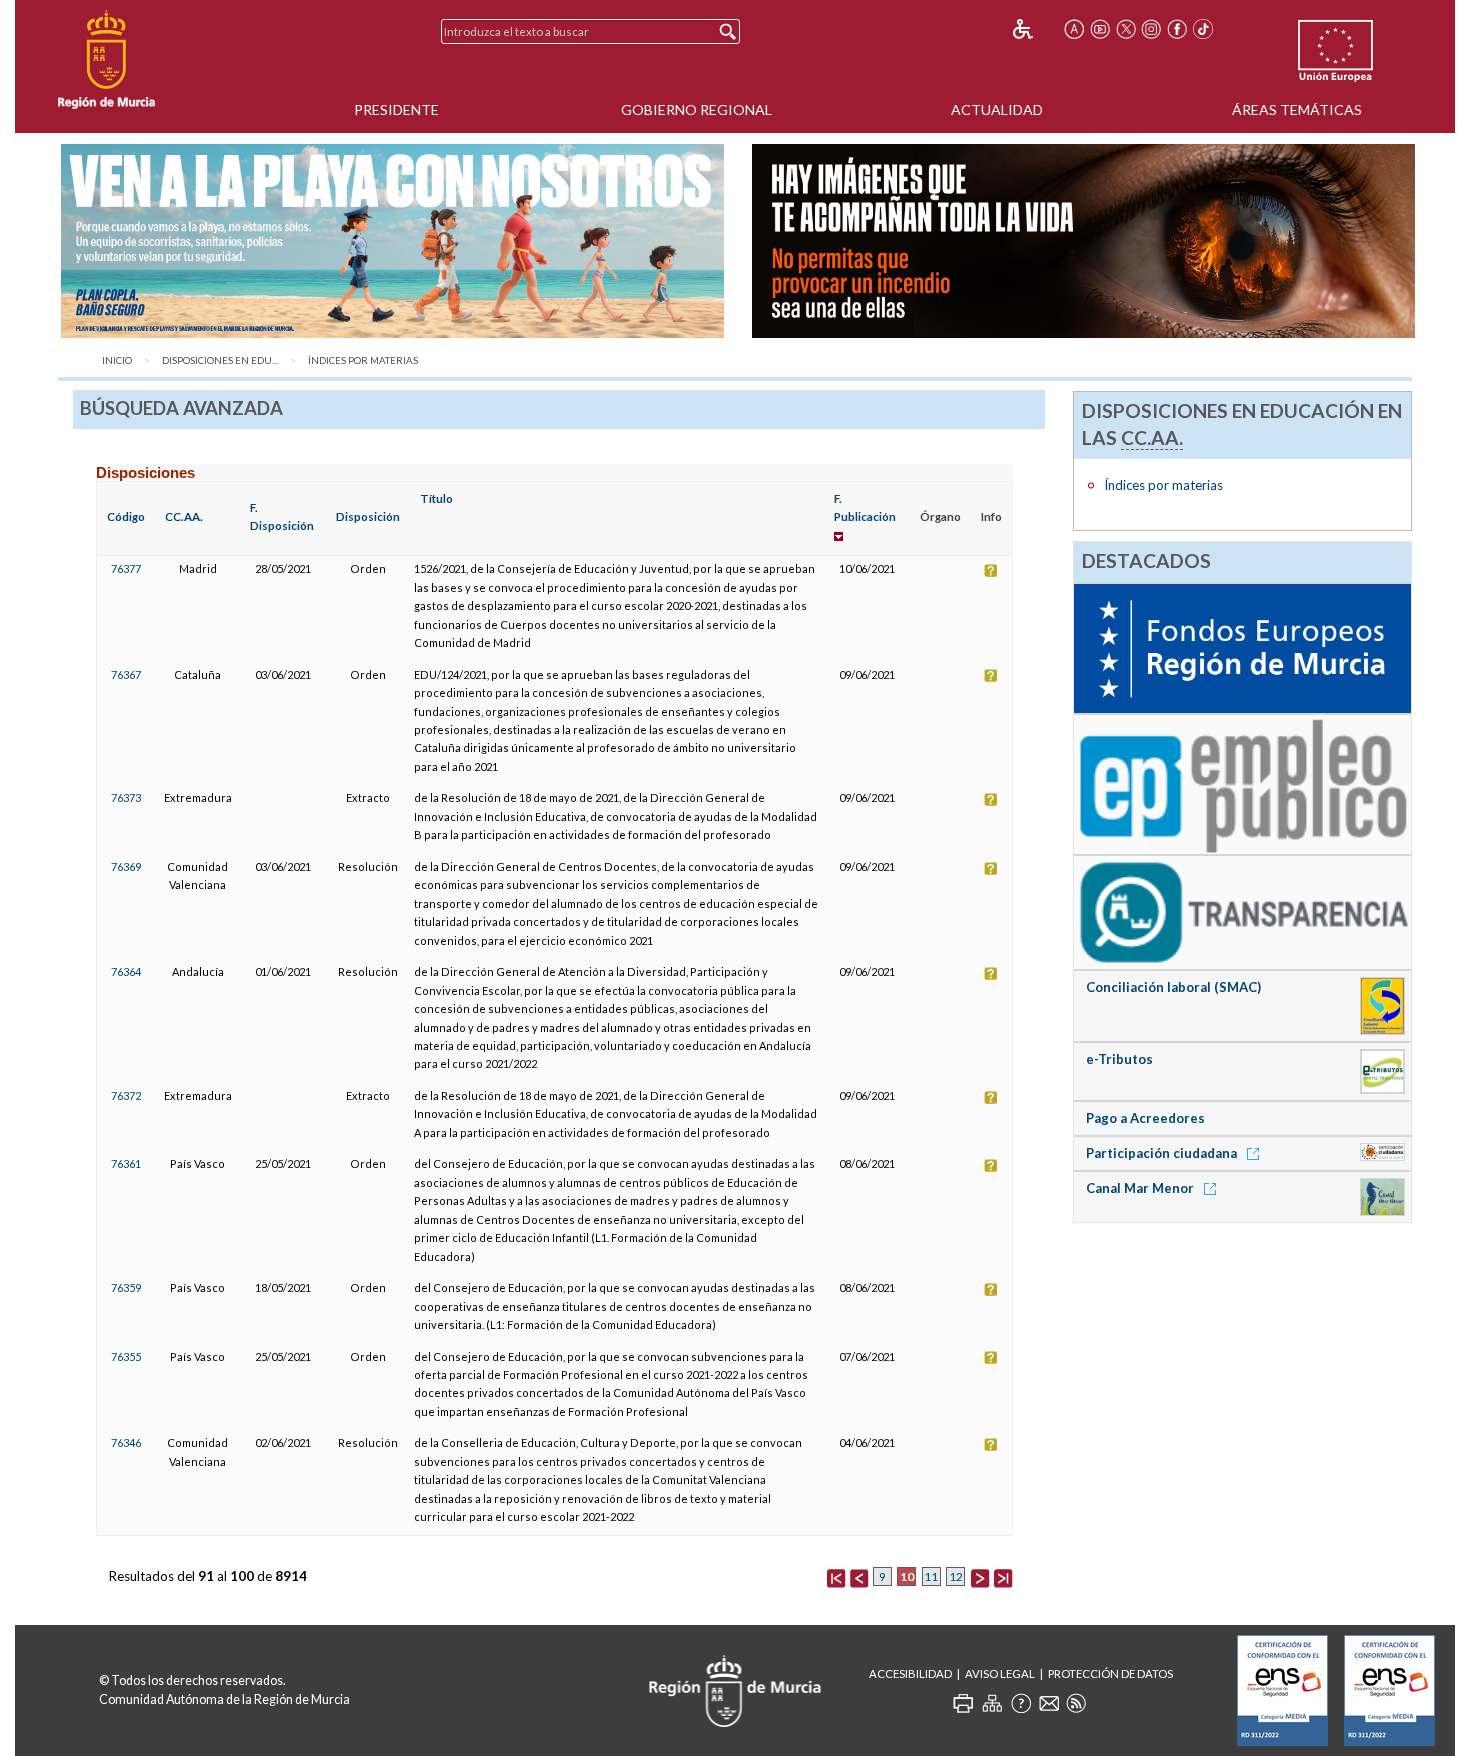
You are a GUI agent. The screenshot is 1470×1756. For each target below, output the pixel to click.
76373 (126, 797)
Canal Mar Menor (1141, 1188)
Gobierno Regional (696, 109)
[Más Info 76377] (991, 568)
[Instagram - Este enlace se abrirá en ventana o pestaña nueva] (1152, 29)
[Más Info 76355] (991, 1356)
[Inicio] (106, 60)
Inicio (117, 360)
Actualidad (997, 109)
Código (126, 516)
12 (956, 1576)
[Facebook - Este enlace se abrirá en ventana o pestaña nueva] (1177, 29)
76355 (126, 1356)
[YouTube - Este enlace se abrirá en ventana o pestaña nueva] (1100, 29)
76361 (126, 1163)
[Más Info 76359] (991, 1287)
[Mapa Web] (992, 1703)
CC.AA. (184, 516)
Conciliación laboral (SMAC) (1173, 987)
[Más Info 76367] (991, 674)
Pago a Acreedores (1145, 1118)
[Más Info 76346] (991, 1442)
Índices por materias (363, 360)
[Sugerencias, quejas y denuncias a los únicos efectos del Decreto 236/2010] (1049, 1703)
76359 (126, 1287)
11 (931, 1576)
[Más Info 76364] (991, 971)
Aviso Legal (1000, 1673)
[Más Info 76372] (991, 1095)
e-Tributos (1119, 1059)
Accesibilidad (910, 1673)
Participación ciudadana (1163, 1153)
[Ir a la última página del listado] (1003, 1576)
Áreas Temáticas (1297, 109)
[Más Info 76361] (991, 1163)
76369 (126, 866)
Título (436, 498)
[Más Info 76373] (991, 797)
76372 (126, 1095)
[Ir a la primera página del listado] (836, 1576)
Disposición (368, 516)
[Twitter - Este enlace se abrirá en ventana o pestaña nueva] (1126, 29)
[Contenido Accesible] (1036, 29)
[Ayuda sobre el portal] (1021, 1703)
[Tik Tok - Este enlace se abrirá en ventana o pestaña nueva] (1203, 29)
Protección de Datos (1110, 1673)
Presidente (396, 109)
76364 (126, 971)
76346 (126, 1442)
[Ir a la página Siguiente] (980, 1576)
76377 (126, 568)
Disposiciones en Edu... (220, 360)
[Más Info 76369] (991, 866)
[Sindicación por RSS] (1076, 1703)
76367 (126, 674)
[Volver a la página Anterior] (859, 1576)
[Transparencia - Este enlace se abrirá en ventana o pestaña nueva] (1242, 911)
